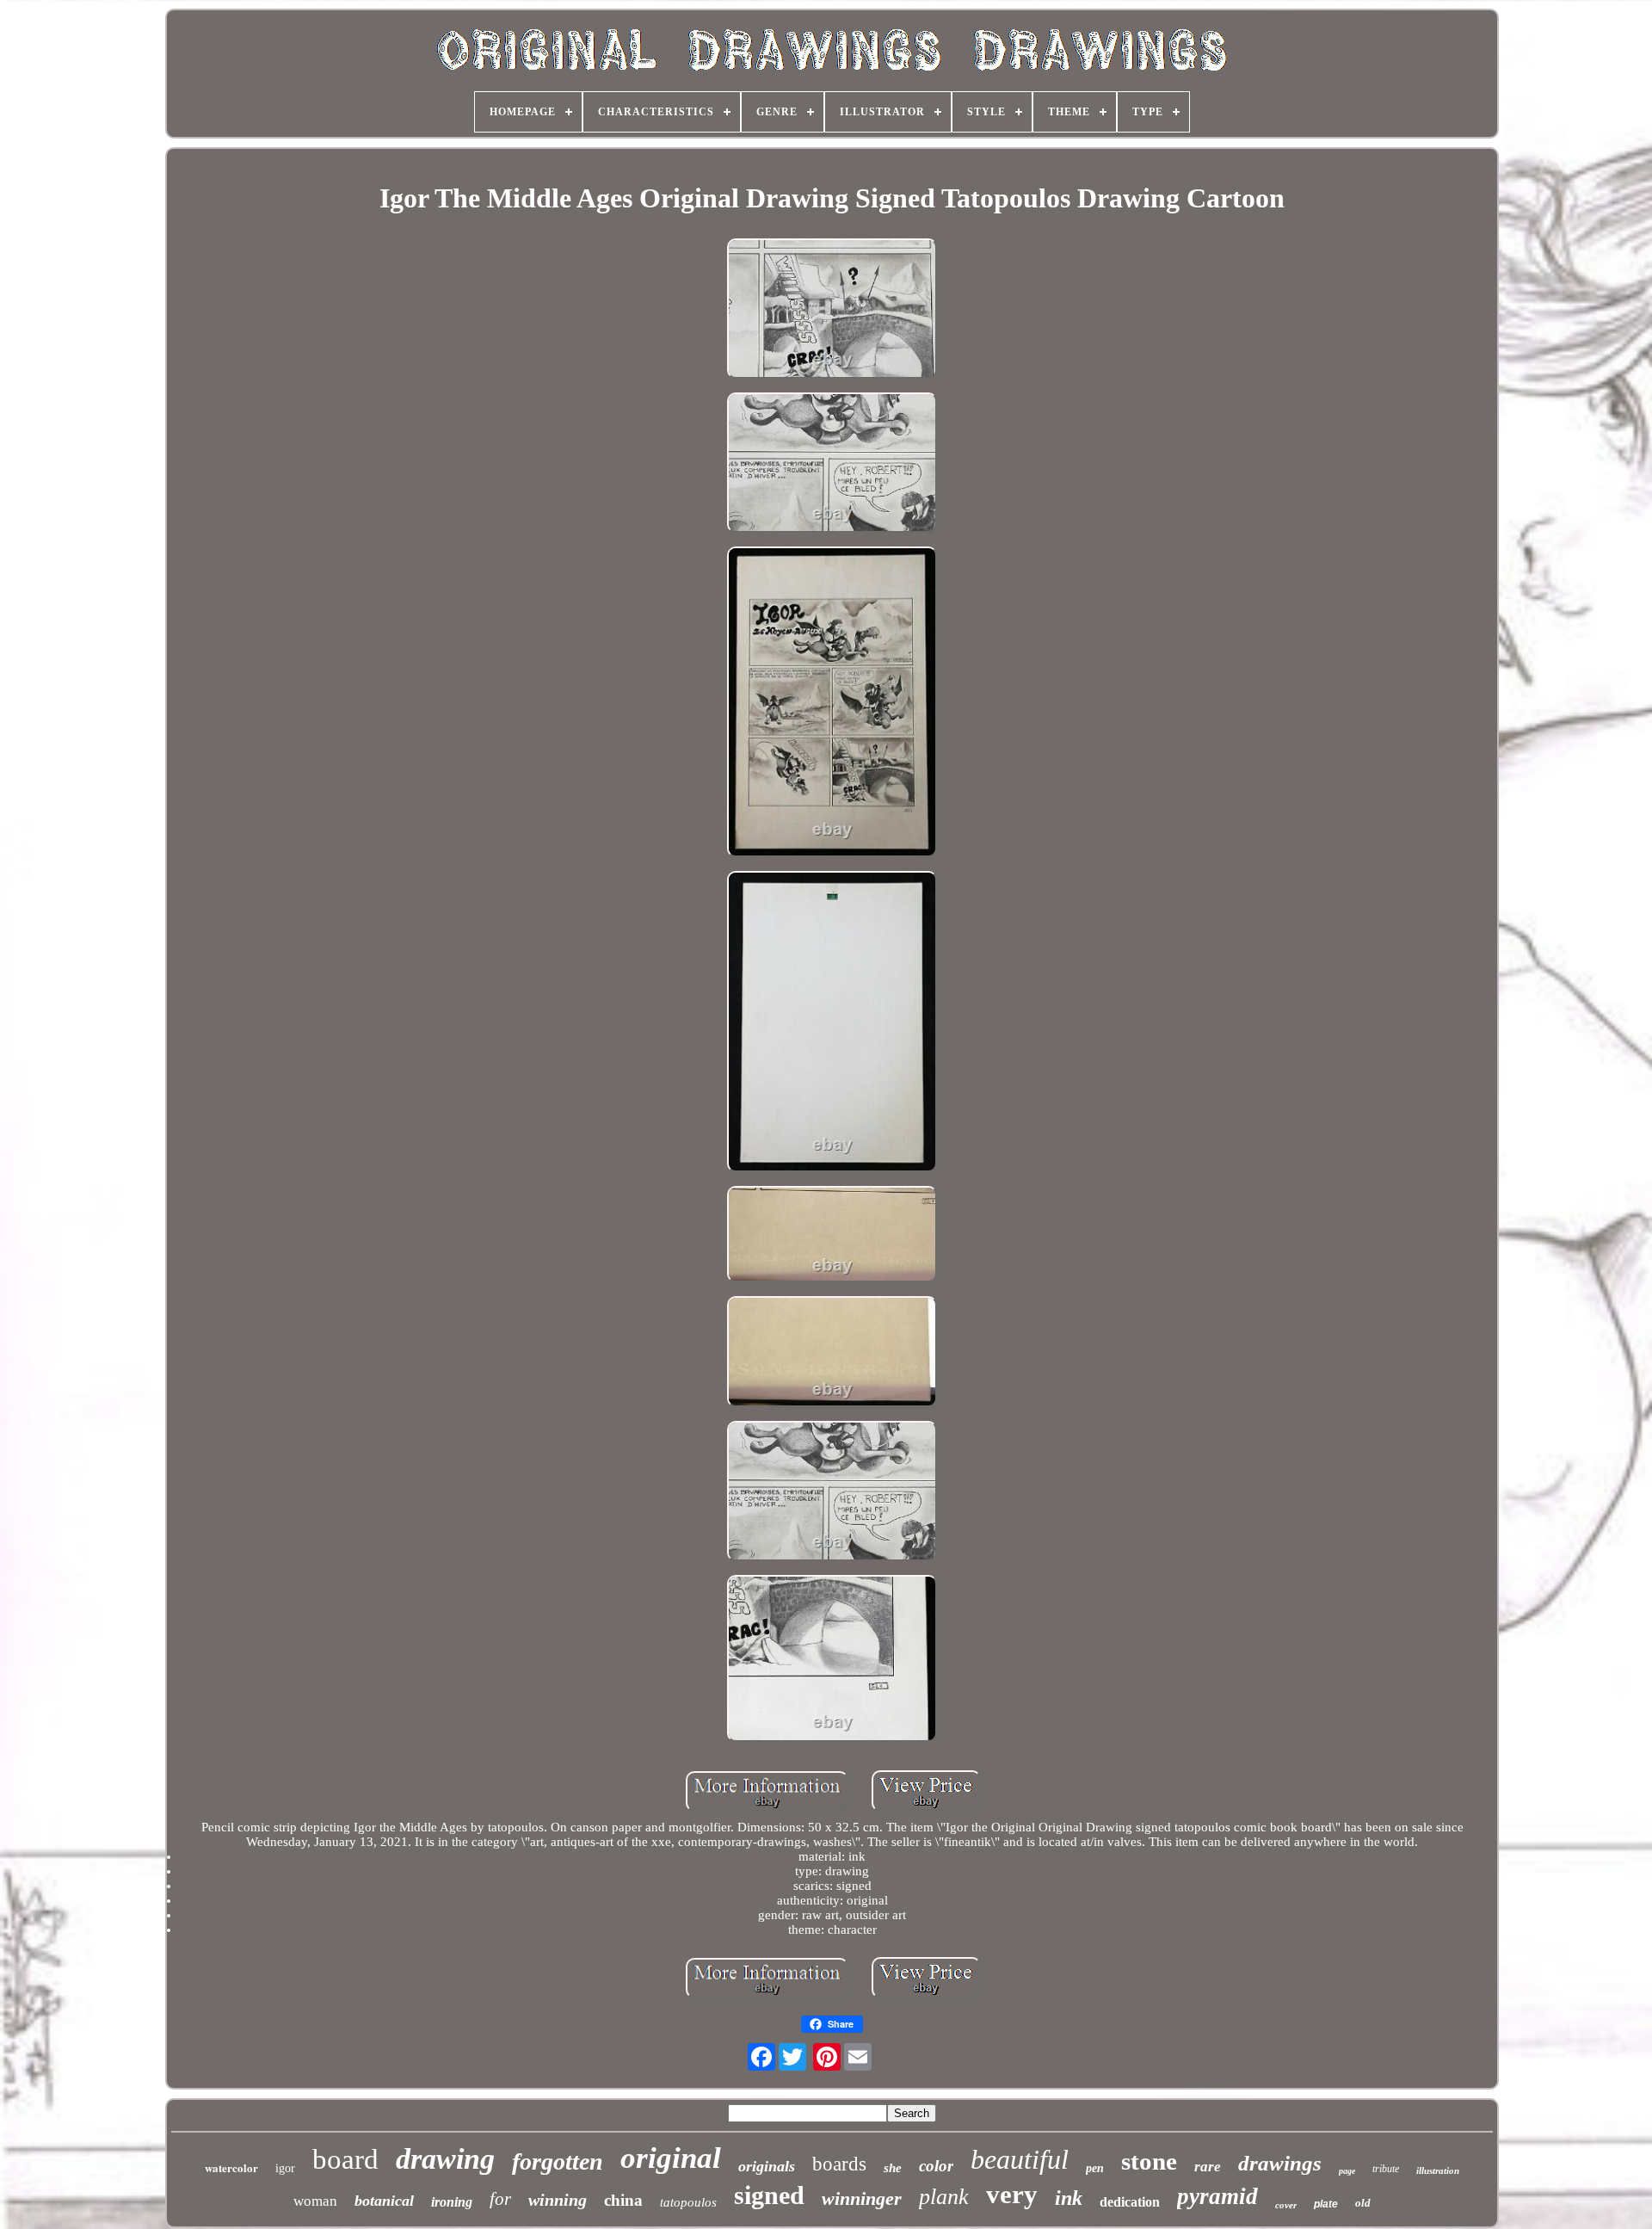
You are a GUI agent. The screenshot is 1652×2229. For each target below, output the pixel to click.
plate (1326, 2204)
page (1347, 2171)
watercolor (231, 2167)
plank (944, 2197)
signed (769, 2195)
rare (1208, 2167)
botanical (384, 2201)
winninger (862, 2198)
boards (839, 2164)
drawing (445, 2159)
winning (558, 2200)
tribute (1386, 2169)
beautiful (1020, 2159)
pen (1095, 2168)
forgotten (558, 2161)
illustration (1438, 2170)
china (623, 2200)
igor (285, 2168)
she (893, 2168)
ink (1069, 2198)
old (1363, 2203)
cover (1286, 2205)
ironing (452, 2202)
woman (315, 2201)
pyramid (1217, 2196)
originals (767, 2166)
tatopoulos (688, 2202)
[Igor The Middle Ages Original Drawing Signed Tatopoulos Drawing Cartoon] (832, 310)
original (671, 2158)
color (936, 2166)
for (500, 2199)
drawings (1280, 2163)
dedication (1130, 2202)
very (1012, 2194)
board (345, 2159)
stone (1149, 2161)
